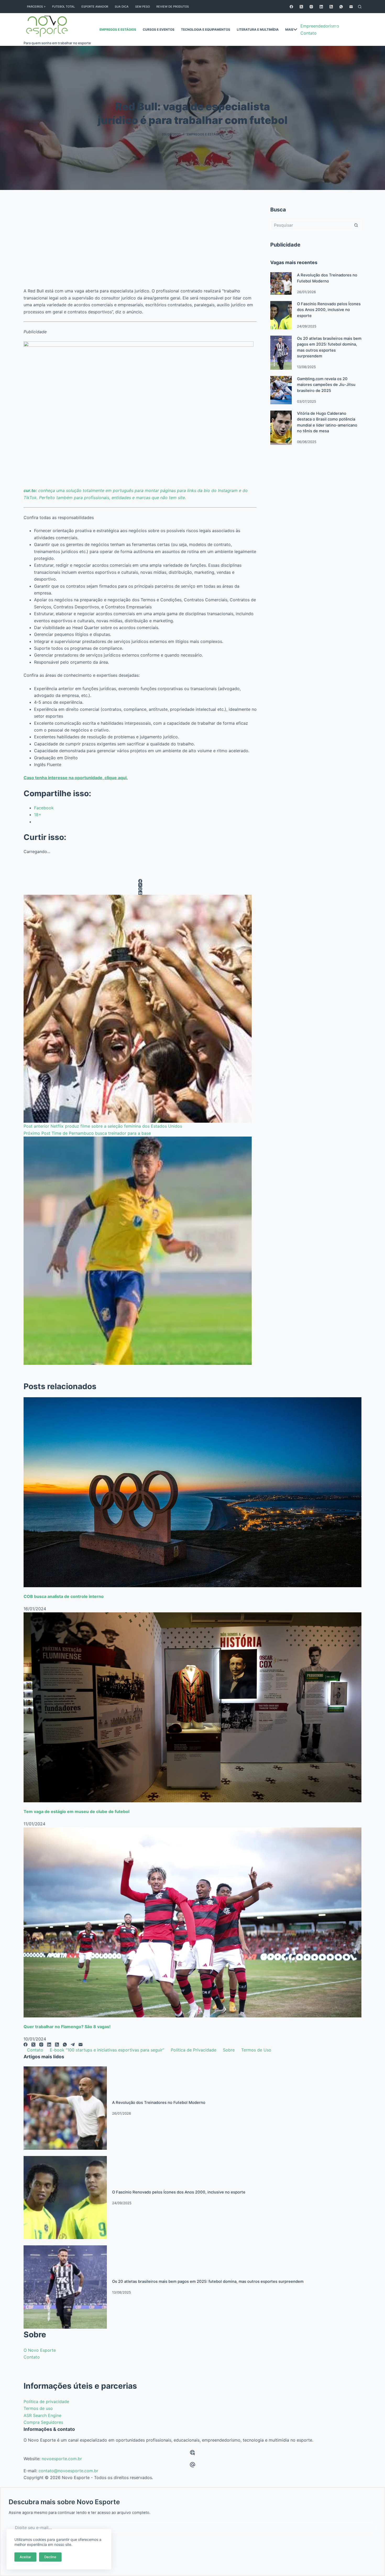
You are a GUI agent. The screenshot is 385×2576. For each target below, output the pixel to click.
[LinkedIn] (321, 7)
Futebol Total (64, 7)
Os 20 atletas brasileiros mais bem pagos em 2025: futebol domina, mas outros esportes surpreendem (208, 2282)
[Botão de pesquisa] (356, 225)
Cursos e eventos (159, 29)
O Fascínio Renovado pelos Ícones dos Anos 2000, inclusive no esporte (329, 310)
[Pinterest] (140, 889)
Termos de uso (38, 2408)
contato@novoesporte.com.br (68, 2471)
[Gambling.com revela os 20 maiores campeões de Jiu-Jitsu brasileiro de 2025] (281, 390)
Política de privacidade (46, 2402)
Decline (50, 2557)
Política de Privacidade (194, 2050)
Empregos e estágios (118, 29)
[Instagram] (311, 7)
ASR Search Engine (42, 2415)
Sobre (229, 2050)
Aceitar (25, 2557)
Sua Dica (122, 7)
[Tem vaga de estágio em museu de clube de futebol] (192, 1707)
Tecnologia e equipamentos (206, 29)
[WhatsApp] (341, 7)
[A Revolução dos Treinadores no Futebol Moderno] (281, 283)
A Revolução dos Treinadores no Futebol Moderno (159, 2103)
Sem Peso (142, 7)
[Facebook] (291, 7)
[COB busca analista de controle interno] (192, 1492)
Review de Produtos (173, 7)
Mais (289, 29)
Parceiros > (36, 7)
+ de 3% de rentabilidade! (340, 29)
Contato (35, 2050)
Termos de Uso (256, 2050)
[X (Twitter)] (301, 7)
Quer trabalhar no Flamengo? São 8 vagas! (67, 2027)
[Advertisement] (140, 244)
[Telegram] (73, 2045)
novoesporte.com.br (62, 2459)
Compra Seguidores (43, 2422)
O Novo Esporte (40, 2350)
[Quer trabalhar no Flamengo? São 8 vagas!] (192, 1923)
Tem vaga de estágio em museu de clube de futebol (76, 1811)
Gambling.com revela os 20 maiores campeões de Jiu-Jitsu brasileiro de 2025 (326, 385)
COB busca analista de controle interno (64, 1596)
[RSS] (331, 7)
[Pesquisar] (360, 7)
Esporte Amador (95, 7)
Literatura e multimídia (258, 29)
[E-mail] (351, 7)
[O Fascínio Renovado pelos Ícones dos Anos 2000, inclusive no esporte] (281, 315)
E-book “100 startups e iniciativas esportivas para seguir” (107, 2050)
